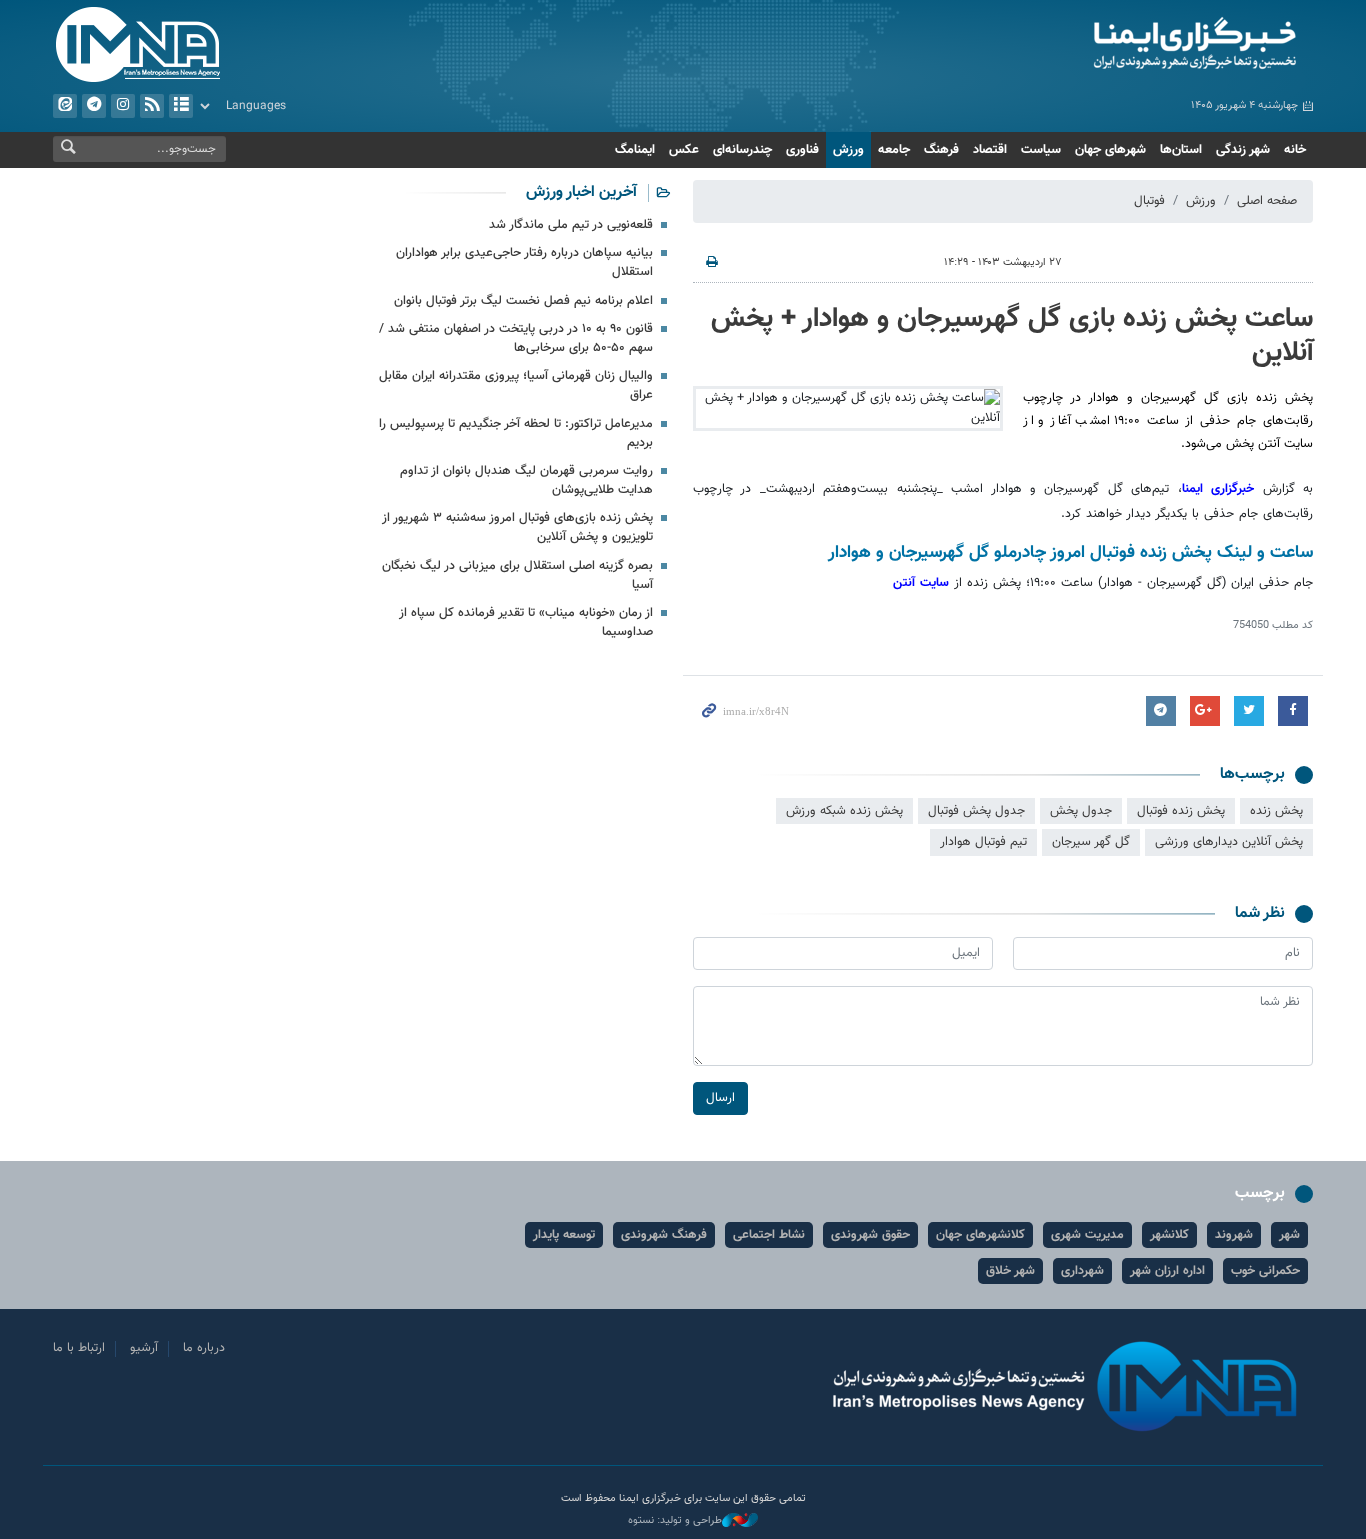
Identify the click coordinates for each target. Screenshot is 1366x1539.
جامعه (894, 150)
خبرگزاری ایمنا (1218, 489)
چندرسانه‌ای (742, 150)
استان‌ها (1181, 150)
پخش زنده (1276, 811)
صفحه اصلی (1267, 201)
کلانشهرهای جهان (980, 1235)
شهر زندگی (1243, 150)
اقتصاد (990, 150)
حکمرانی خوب (1265, 1271)
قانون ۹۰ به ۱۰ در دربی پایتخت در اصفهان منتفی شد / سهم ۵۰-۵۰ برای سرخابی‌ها (516, 338)
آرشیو (181, 106)
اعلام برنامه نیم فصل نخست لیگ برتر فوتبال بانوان (523, 301)
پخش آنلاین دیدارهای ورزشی (1229, 842)
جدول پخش (1081, 811)
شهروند (1234, 1235)
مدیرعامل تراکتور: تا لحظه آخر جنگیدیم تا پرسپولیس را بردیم (516, 433)
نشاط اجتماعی (769, 1235)
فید (152, 106)
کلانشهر (1169, 1235)
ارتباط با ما (79, 1348)
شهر (1289, 1235)
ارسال (720, 1098)
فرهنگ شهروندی (664, 1235)
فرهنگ (941, 150)
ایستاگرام (123, 106)
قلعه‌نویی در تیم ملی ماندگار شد (571, 225)
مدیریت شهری (1087, 1235)
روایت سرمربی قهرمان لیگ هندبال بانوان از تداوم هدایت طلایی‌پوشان (526, 480)
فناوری (802, 150)
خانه (1295, 150)
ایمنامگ (635, 150)
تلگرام (94, 106)
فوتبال (1149, 201)
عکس (684, 150)
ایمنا (1109, 45)
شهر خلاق (1010, 1271)
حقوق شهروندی (870, 1235)
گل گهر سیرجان (1091, 842)
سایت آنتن (923, 583)
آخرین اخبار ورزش (581, 192)
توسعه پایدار (564, 1235)
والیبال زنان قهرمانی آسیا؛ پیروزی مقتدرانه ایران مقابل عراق (516, 385)
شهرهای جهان (1110, 150)
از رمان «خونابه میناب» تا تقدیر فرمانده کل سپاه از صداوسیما (526, 622)
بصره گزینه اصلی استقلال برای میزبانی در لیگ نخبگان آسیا (517, 575)
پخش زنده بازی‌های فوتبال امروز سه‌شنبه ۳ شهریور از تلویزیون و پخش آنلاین (517, 527)
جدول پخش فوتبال (976, 811)
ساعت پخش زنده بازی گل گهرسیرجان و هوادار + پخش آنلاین (1012, 336)
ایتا (65, 106)
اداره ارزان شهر (1167, 1271)
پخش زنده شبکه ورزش (844, 811)
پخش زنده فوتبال (1181, 811)
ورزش (848, 150)
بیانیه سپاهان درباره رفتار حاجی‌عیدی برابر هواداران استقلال (524, 262)
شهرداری (1082, 1271)
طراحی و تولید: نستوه (675, 1521)
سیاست (1041, 150)
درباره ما (204, 1348)
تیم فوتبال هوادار (983, 842)
